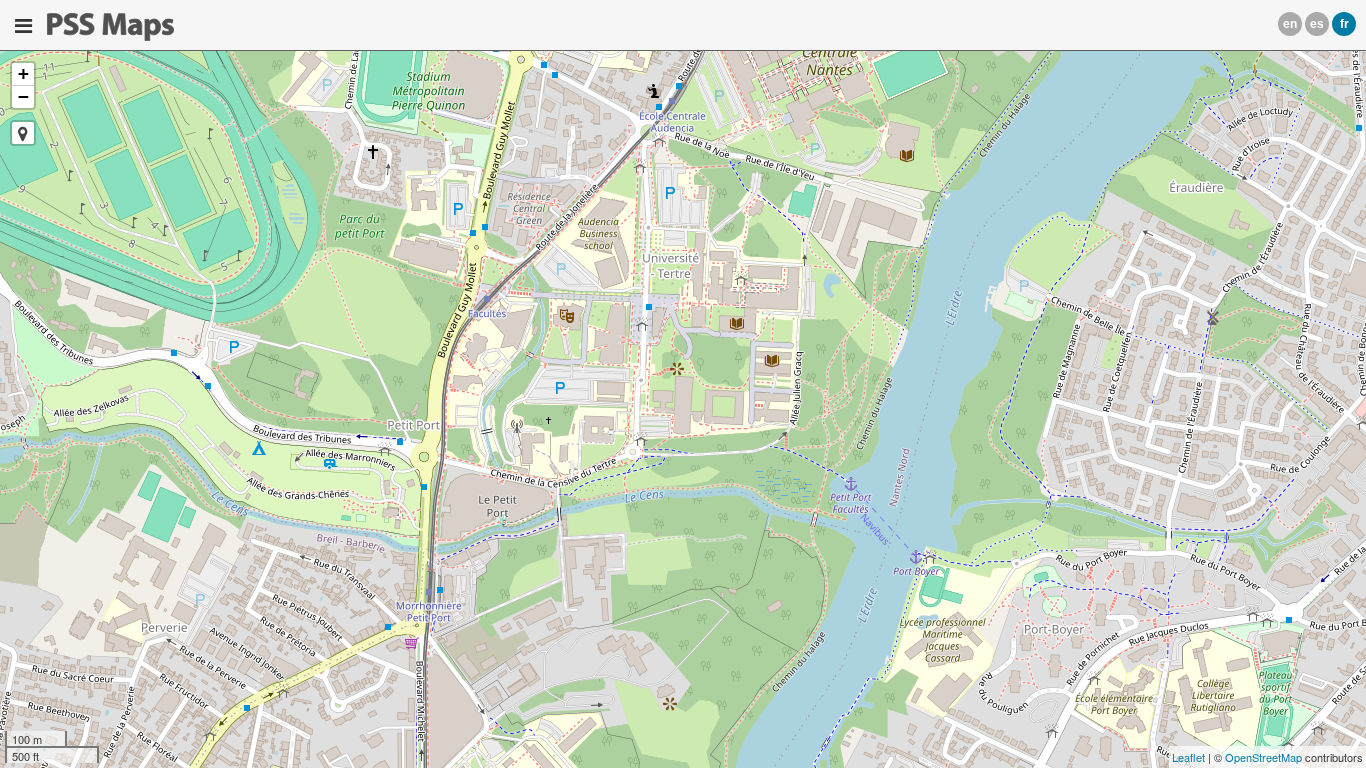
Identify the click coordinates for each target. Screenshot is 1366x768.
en (1290, 24)
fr (1344, 24)
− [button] (23, 96)
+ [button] (23, 73)
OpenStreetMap (1263, 757)
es (1317, 24)
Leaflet (1188, 757)
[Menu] (23, 26)
